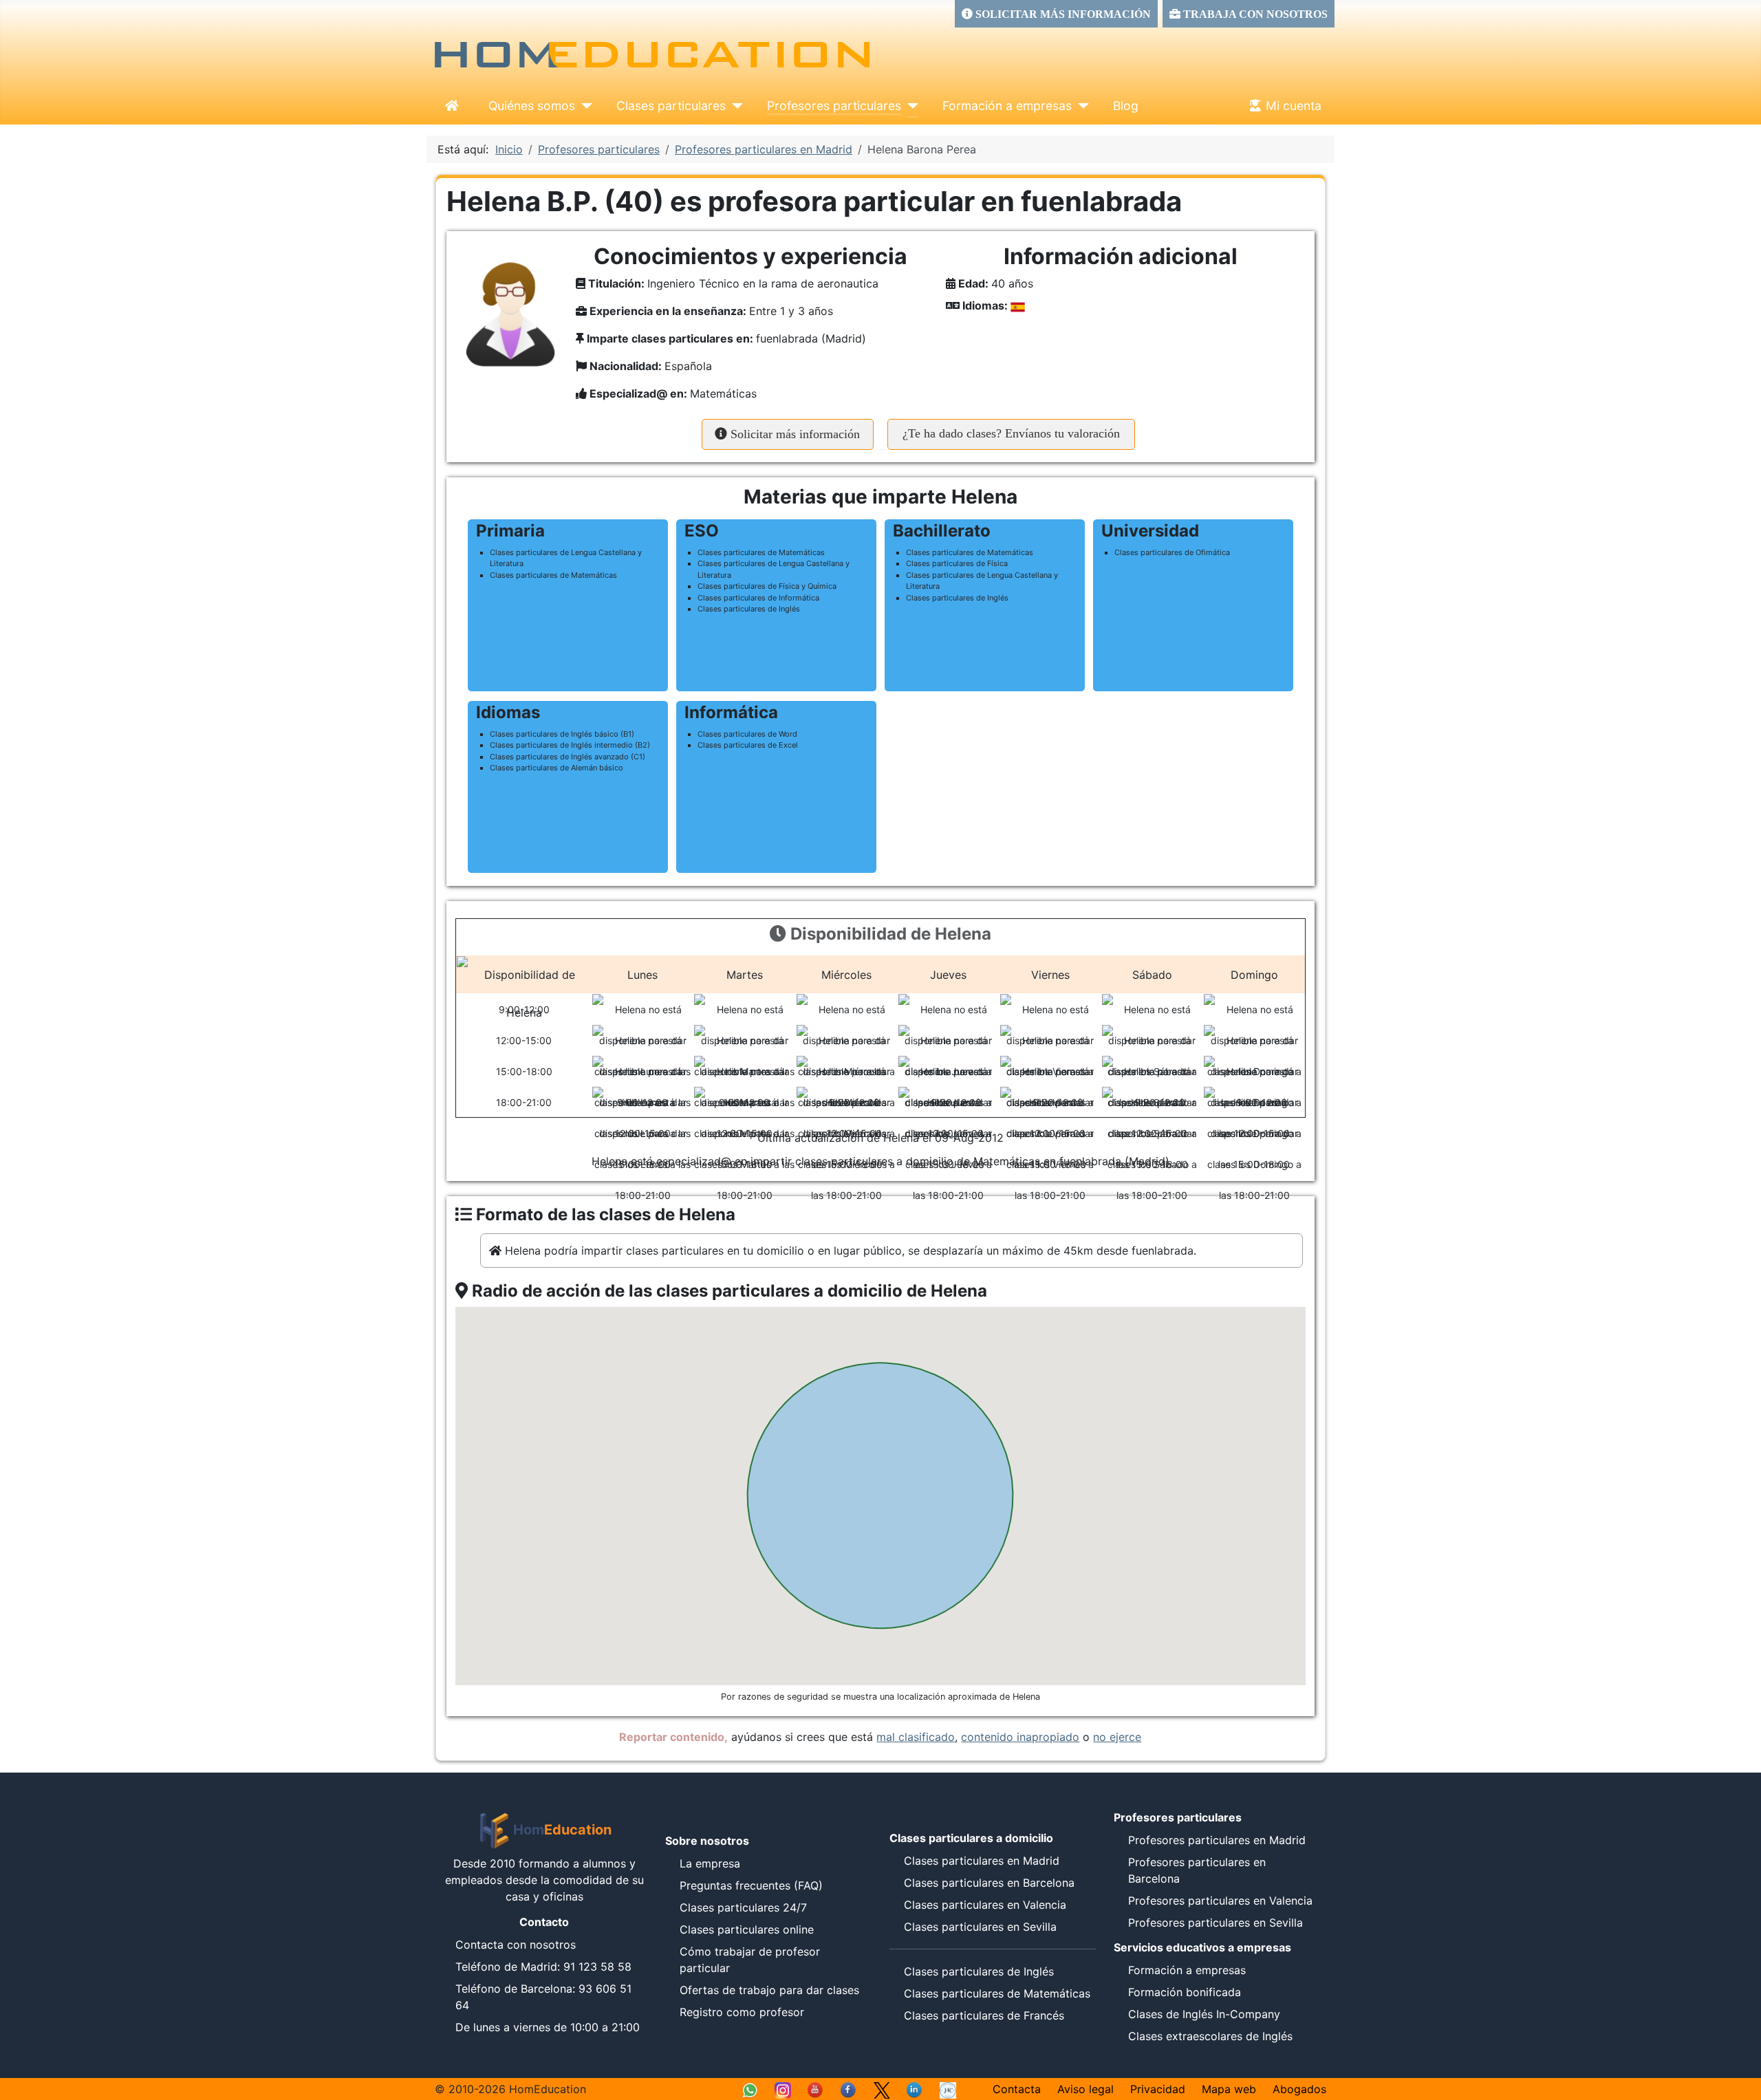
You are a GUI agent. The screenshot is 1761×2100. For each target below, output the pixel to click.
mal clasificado (916, 1737)
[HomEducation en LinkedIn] (915, 2089)
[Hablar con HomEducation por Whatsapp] (750, 2089)
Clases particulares (671, 106)
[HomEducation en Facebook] (849, 2089)
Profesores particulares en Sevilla (1216, 1923)
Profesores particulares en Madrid (1217, 1840)
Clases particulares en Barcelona (989, 1883)
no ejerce (1117, 1737)
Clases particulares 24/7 (743, 1907)
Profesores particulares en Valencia (1220, 1901)
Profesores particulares (834, 106)
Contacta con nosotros (516, 1945)
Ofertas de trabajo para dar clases (769, 1990)
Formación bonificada (1185, 1992)
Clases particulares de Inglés (979, 1971)
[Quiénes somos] (584, 106)
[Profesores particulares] (910, 106)
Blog (1126, 106)
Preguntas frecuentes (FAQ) (751, 1885)
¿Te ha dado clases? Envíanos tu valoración (1011, 433)
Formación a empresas (1007, 106)
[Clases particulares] (734, 106)
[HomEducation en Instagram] (783, 2089)
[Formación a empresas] (1080, 106)
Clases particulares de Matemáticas (997, 1993)
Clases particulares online (747, 1929)
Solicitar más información (793, 434)
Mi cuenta (1294, 106)
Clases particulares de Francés (984, 2015)
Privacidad (1158, 2089)
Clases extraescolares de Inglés (1210, 2036)
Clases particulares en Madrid (982, 1861)
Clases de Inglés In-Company (1204, 2014)
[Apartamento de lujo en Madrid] (948, 2089)
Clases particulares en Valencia (985, 1905)
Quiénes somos (532, 106)
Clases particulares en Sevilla (980, 1927)
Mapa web (1229, 2089)
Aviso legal (1085, 2089)
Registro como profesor (742, 2012)
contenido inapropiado (1020, 1737)
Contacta (1017, 2089)
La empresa (710, 1863)
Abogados (1299, 2089)
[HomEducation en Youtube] (816, 2089)
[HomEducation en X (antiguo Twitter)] (882, 2089)
